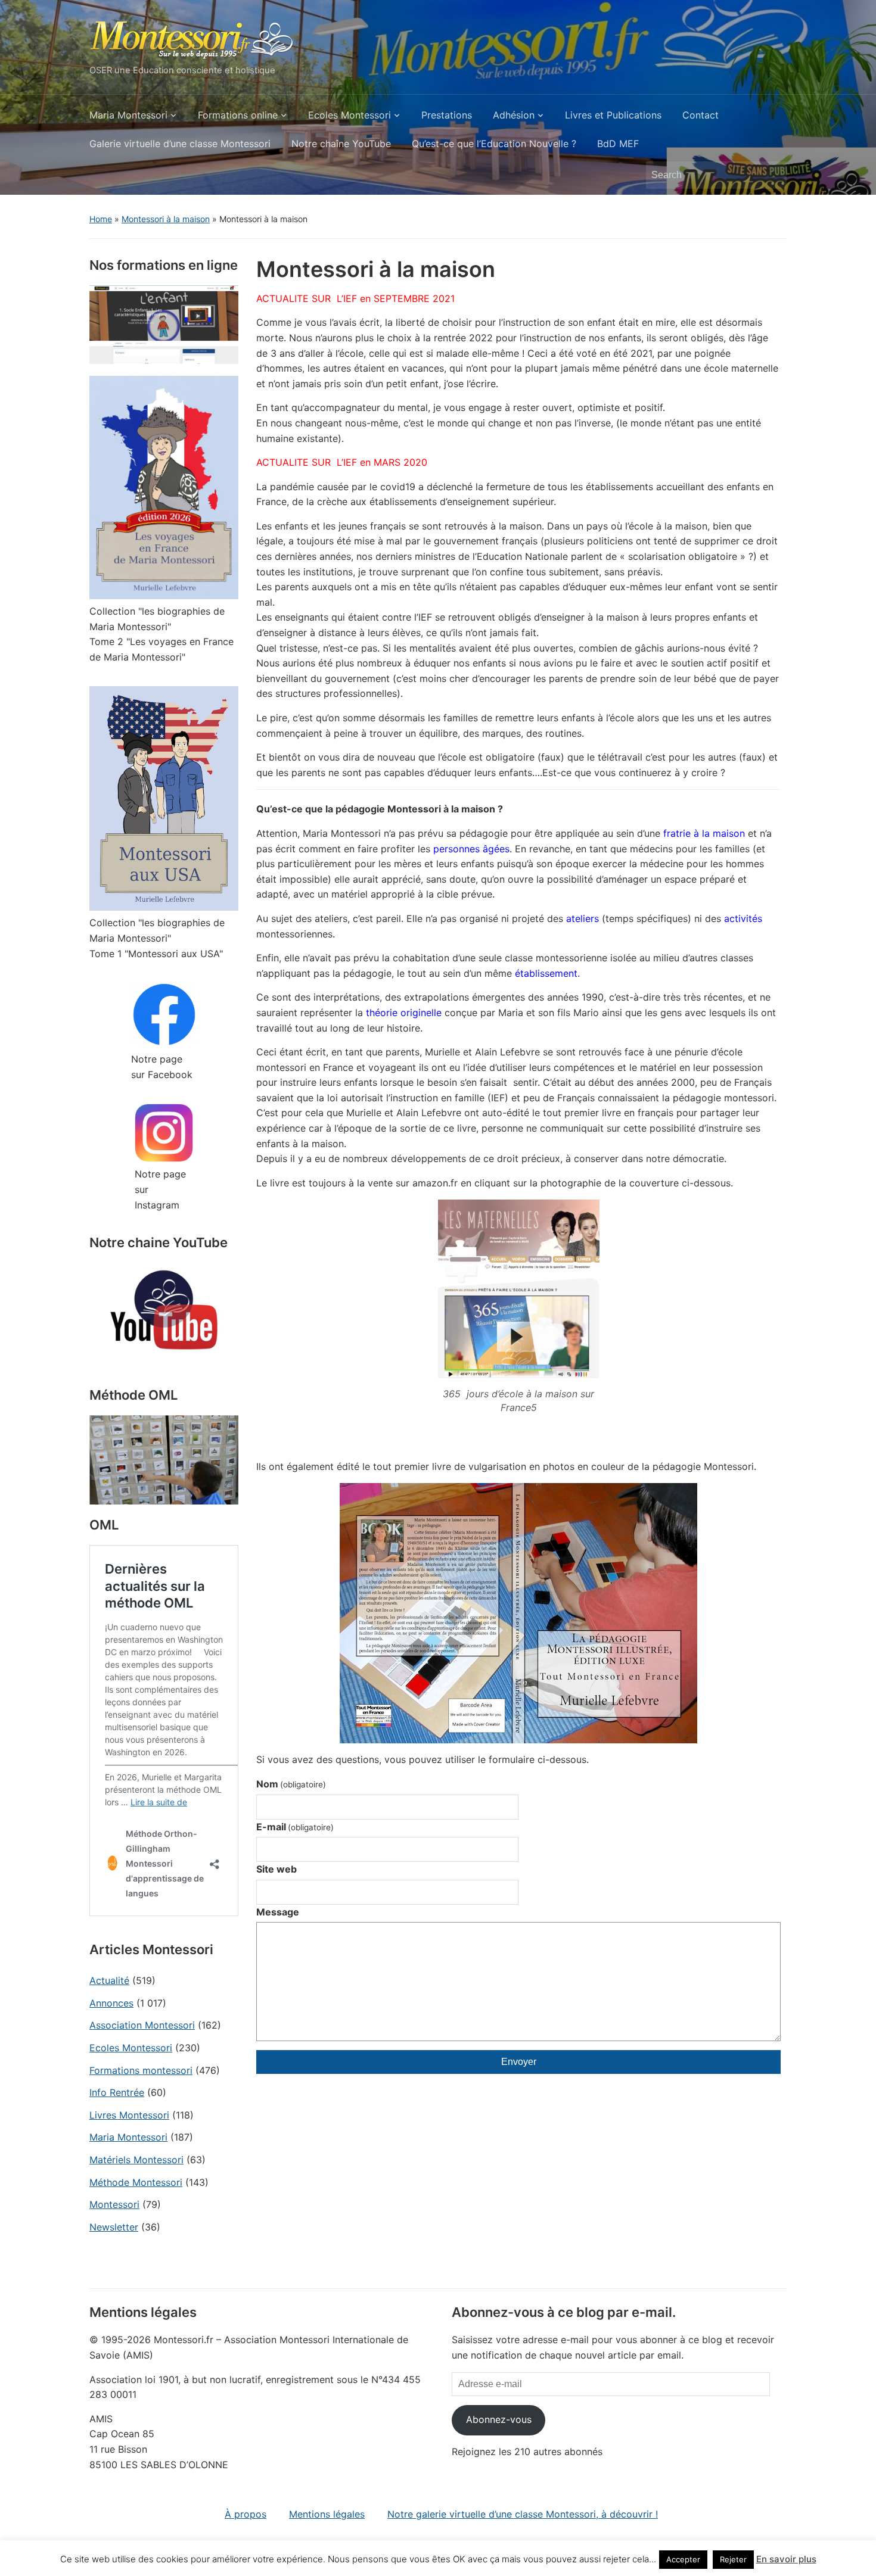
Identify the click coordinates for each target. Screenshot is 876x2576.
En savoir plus (786, 2559)
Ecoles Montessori (350, 115)
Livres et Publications (613, 115)
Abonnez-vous (499, 2419)
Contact (701, 115)
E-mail (295, 1827)
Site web (277, 1869)
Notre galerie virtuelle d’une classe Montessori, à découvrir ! (523, 2514)
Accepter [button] (683, 2559)
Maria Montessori (128, 115)
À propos (246, 2514)
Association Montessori (142, 2025)
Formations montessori (141, 2070)
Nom (291, 1784)
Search (772, 175)
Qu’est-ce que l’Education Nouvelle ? (494, 144)
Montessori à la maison (166, 219)
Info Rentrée (117, 2092)
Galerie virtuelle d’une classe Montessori (180, 144)
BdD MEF (618, 144)
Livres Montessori (129, 2115)
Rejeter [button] (733, 2559)
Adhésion (514, 115)
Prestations (447, 115)
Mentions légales (327, 2514)
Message (278, 1912)
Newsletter (114, 2227)
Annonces (111, 2003)
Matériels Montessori (136, 2160)
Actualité (109, 1980)
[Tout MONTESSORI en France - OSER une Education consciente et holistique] (192, 38)
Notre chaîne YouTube (341, 144)
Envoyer (519, 2062)
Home (101, 219)
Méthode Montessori (136, 2182)
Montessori (114, 2204)
